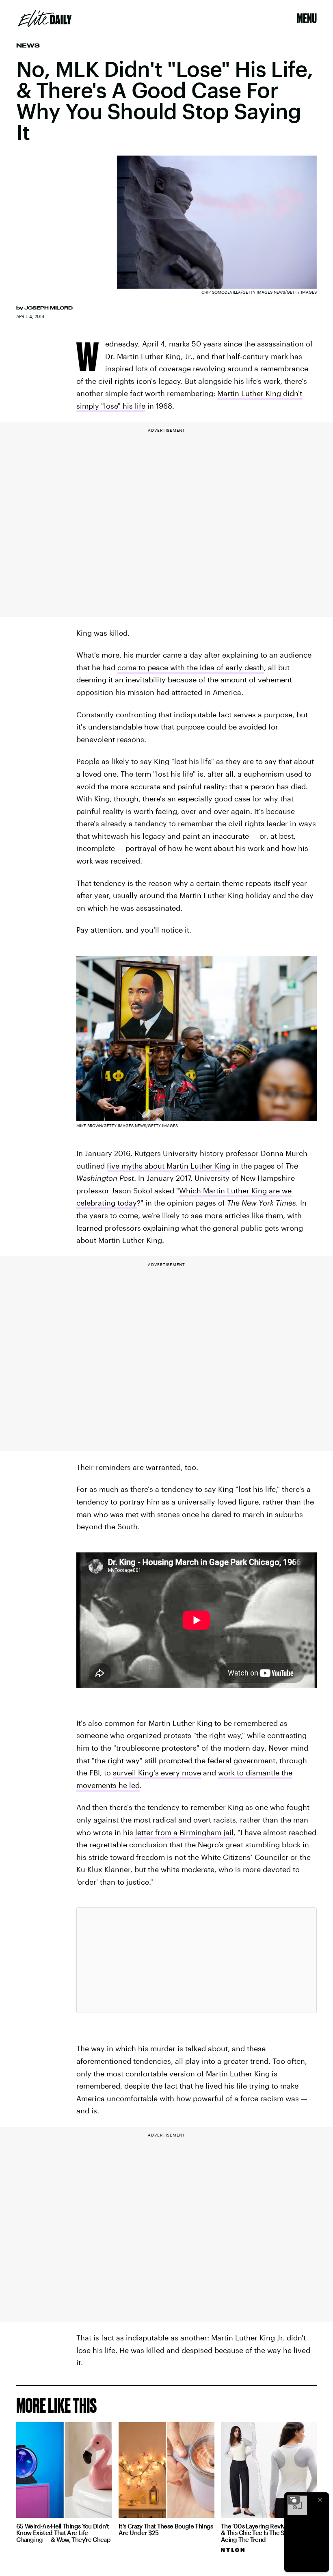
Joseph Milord (49, 308)
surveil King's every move (157, 1773)
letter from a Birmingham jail (184, 1832)
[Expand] (293, 2500)
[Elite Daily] (45, 18)
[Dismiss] (320, 2500)
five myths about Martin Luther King (169, 1166)
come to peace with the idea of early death (191, 667)
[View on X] (197, 1960)
